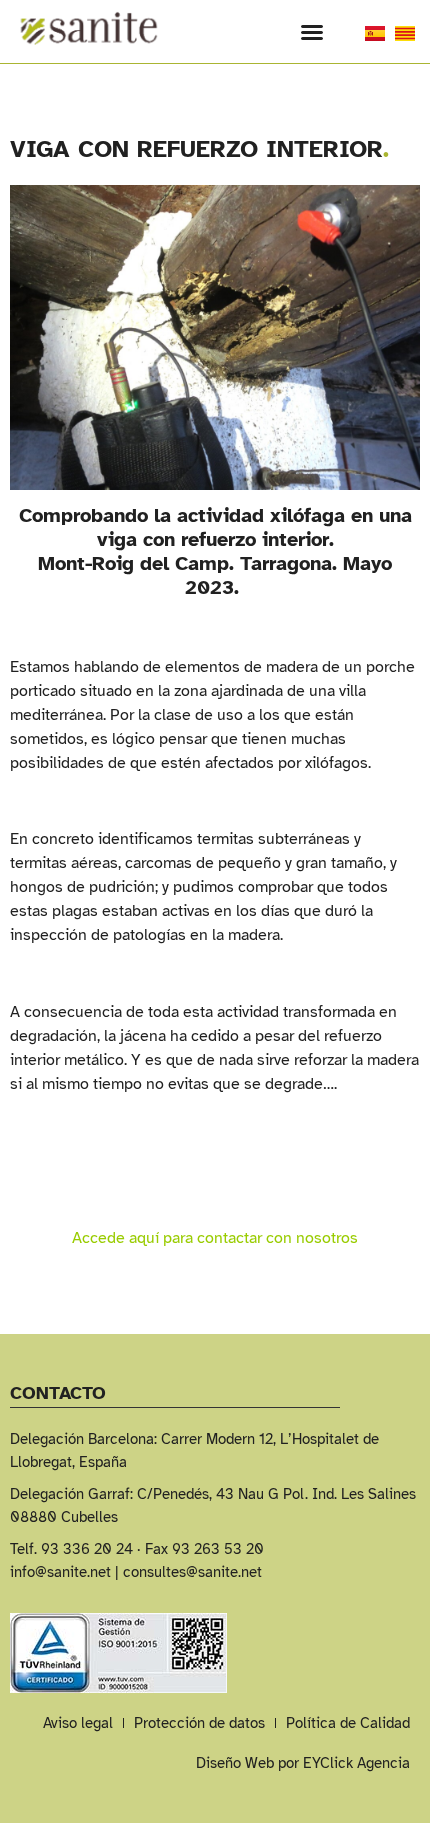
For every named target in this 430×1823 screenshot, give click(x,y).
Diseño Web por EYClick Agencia (303, 1763)
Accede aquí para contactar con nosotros (215, 1238)
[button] (312, 32)
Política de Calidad (348, 1723)
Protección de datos (199, 1723)
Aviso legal (78, 1723)
